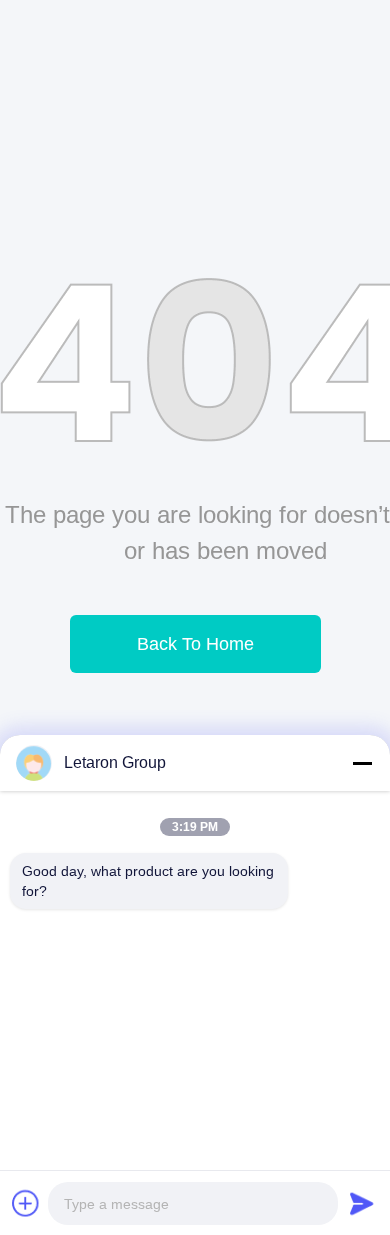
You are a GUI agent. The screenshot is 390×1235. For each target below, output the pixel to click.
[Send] (362, 1203)
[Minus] (362, 763)
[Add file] (26, 1203)
